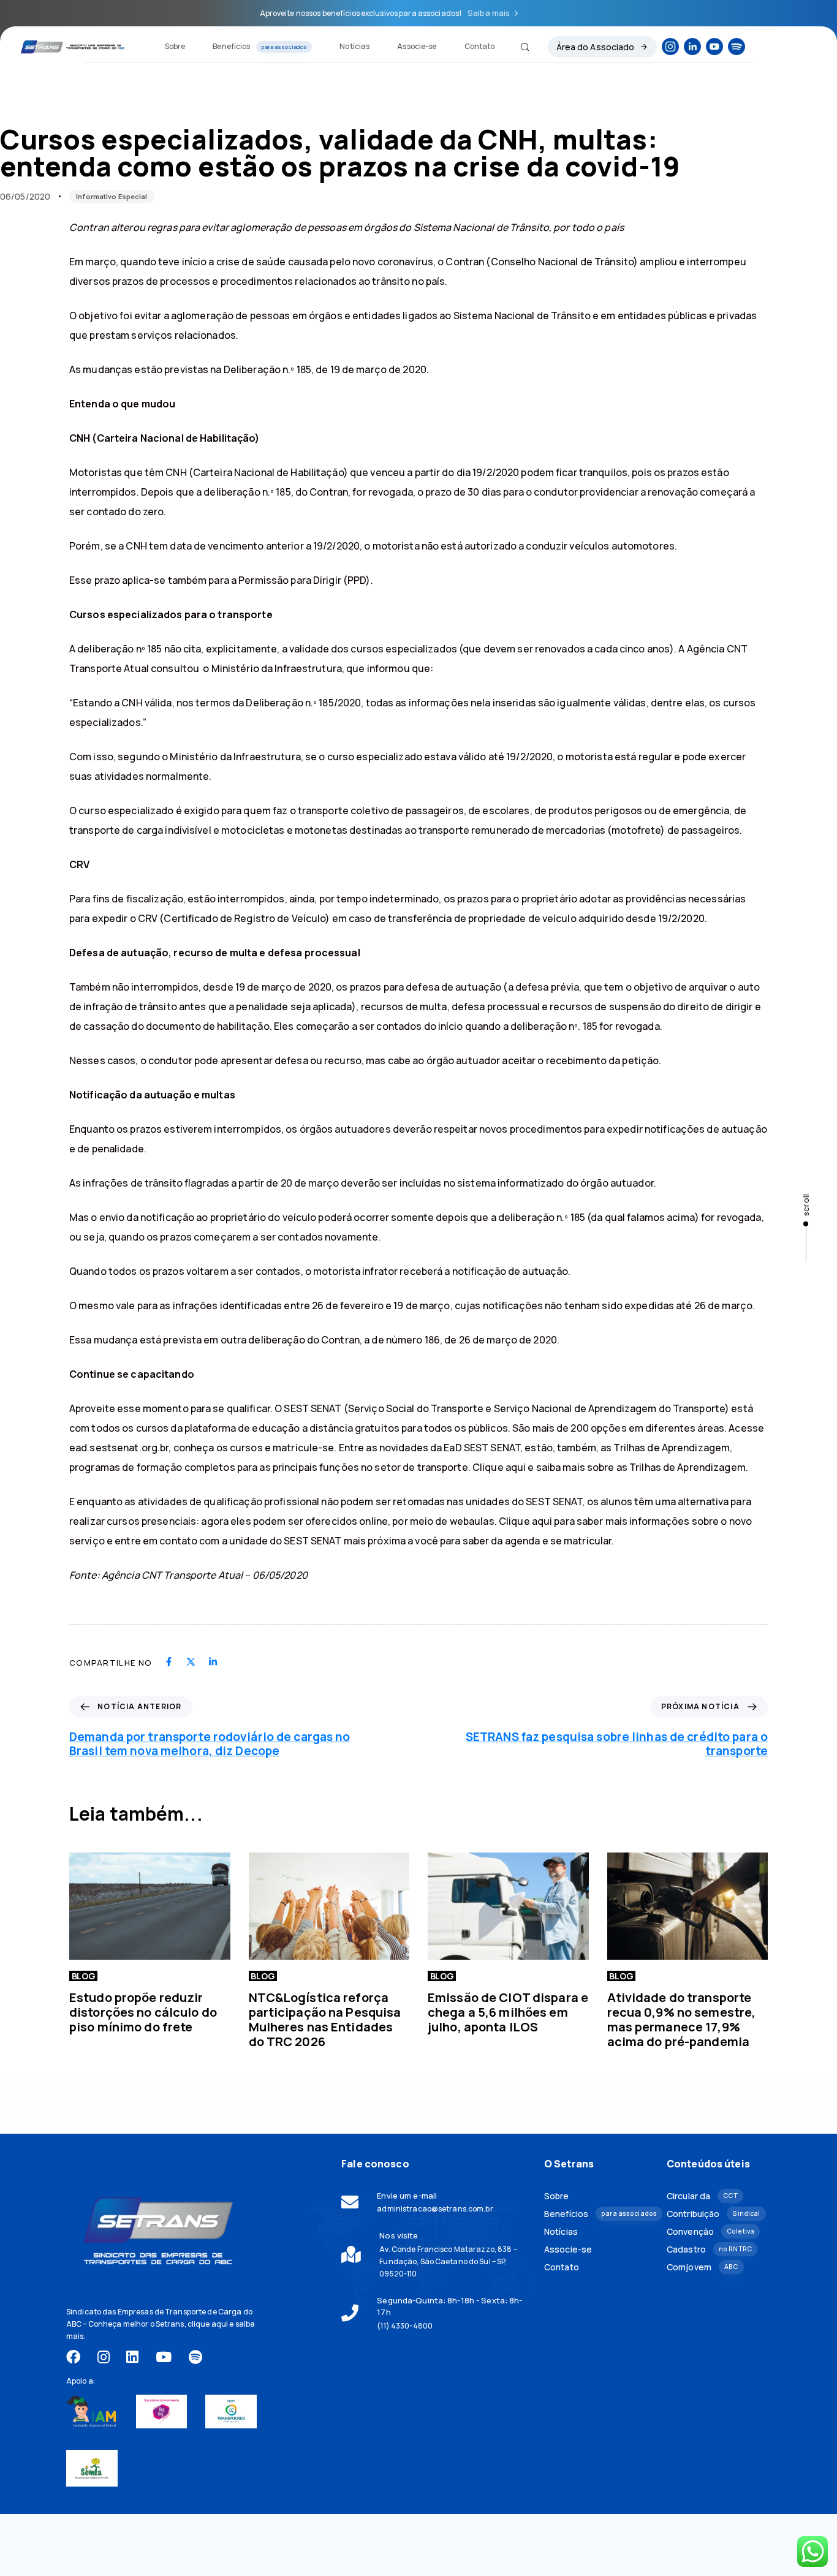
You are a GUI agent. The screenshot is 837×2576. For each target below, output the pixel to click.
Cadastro (709, 2249)
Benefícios (260, 46)
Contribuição (713, 2214)
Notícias (354, 46)
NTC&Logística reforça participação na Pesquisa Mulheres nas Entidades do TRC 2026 (325, 2019)
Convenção (710, 2231)
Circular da (702, 2196)
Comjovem (702, 2267)
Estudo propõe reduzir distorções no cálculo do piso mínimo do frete (143, 2012)
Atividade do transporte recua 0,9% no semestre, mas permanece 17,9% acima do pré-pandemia (682, 2019)
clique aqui (208, 2324)
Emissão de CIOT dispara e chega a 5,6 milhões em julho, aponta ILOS (508, 2012)
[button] (520, 47)
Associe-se (417, 46)
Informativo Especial (112, 196)
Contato (480, 46)
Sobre (175, 46)
